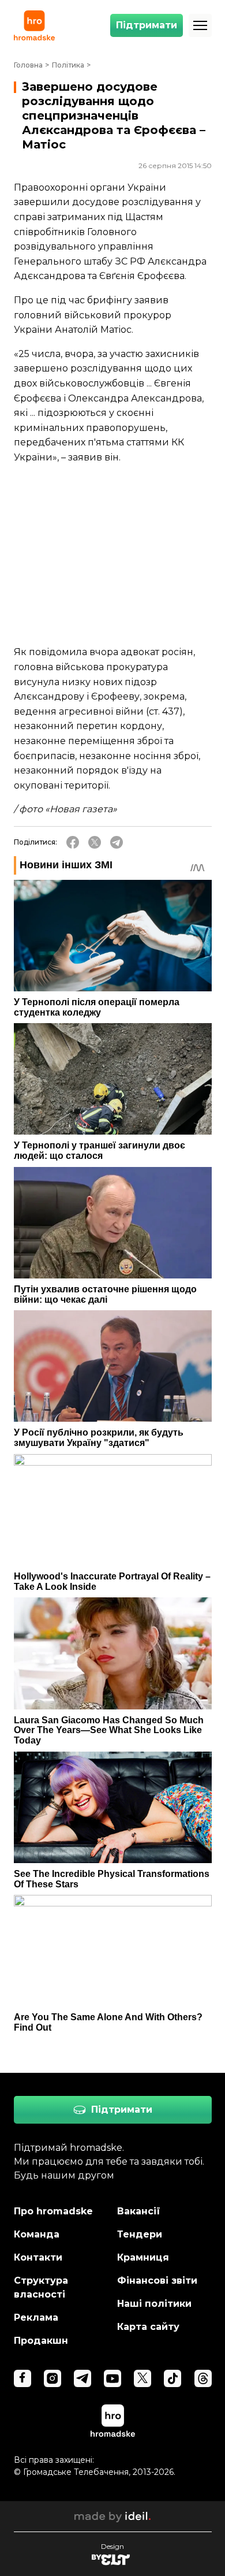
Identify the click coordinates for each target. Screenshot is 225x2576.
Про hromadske (53, 2211)
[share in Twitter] (95, 842)
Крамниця (143, 2257)
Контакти (38, 2257)
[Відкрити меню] (200, 25)
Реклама (36, 2317)
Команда (37, 2234)
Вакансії (139, 2211)
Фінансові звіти (157, 2281)
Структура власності (41, 2287)
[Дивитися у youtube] (112, 2378)
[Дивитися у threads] (203, 2378)
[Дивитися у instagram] (52, 2378)
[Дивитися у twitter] (142, 2378)
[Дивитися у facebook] (22, 2378)
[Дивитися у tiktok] (172, 2378)
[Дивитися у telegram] (82, 2378)
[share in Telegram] (117, 842)
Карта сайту (148, 2327)
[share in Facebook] (73, 842)
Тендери (140, 2234)
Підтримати (147, 25)
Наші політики (154, 2304)
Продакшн (41, 2341)
